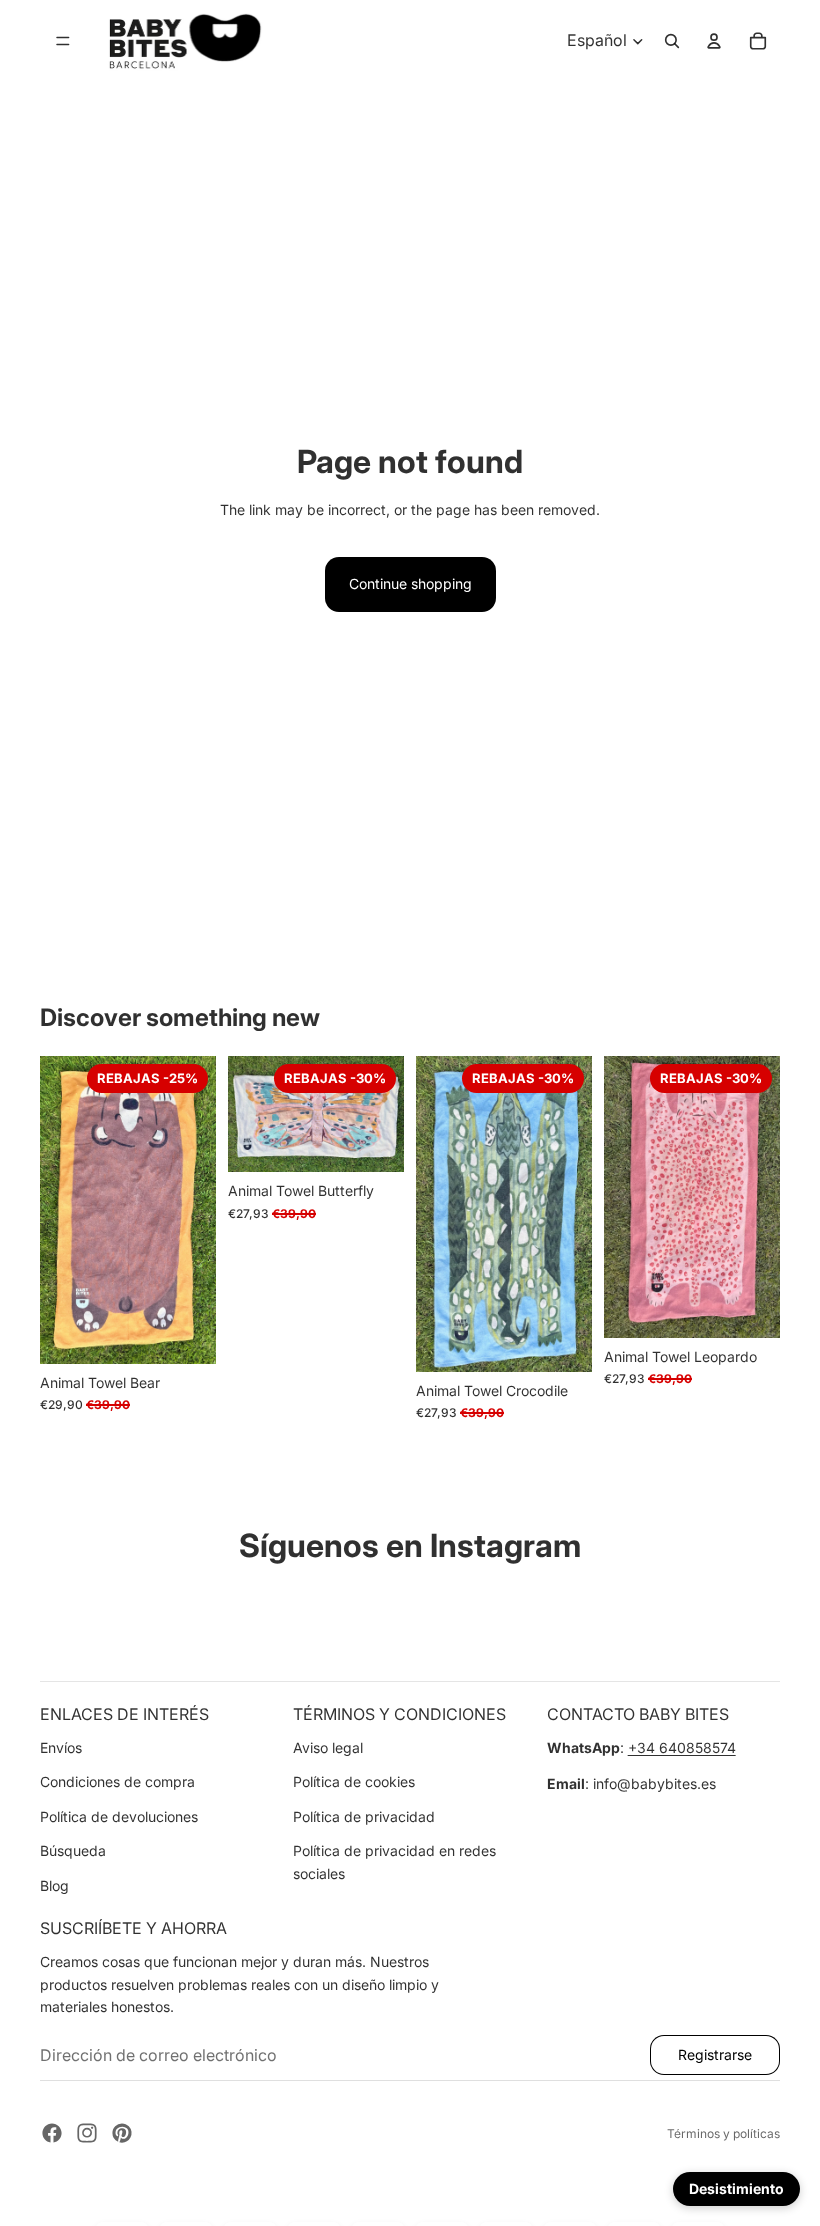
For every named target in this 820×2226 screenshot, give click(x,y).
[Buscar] (672, 41)
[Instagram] (87, 2133)
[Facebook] (52, 2133)
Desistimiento (736, 2188)
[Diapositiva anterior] (62, 1209)
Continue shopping (410, 583)
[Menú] (63, 41)
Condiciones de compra (117, 1781)
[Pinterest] (122, 2133)
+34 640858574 (682, 1747)
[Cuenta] (714, 41)
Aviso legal (328, 1747)
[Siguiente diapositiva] (194, 1209)
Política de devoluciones (119, 1816)
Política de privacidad (364, 1816)
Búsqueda (73, 1850)
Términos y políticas (723, 2133)
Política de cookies (354, 1781)
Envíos (61, 1747)
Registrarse (715, 2054)
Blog (54, 1885)
